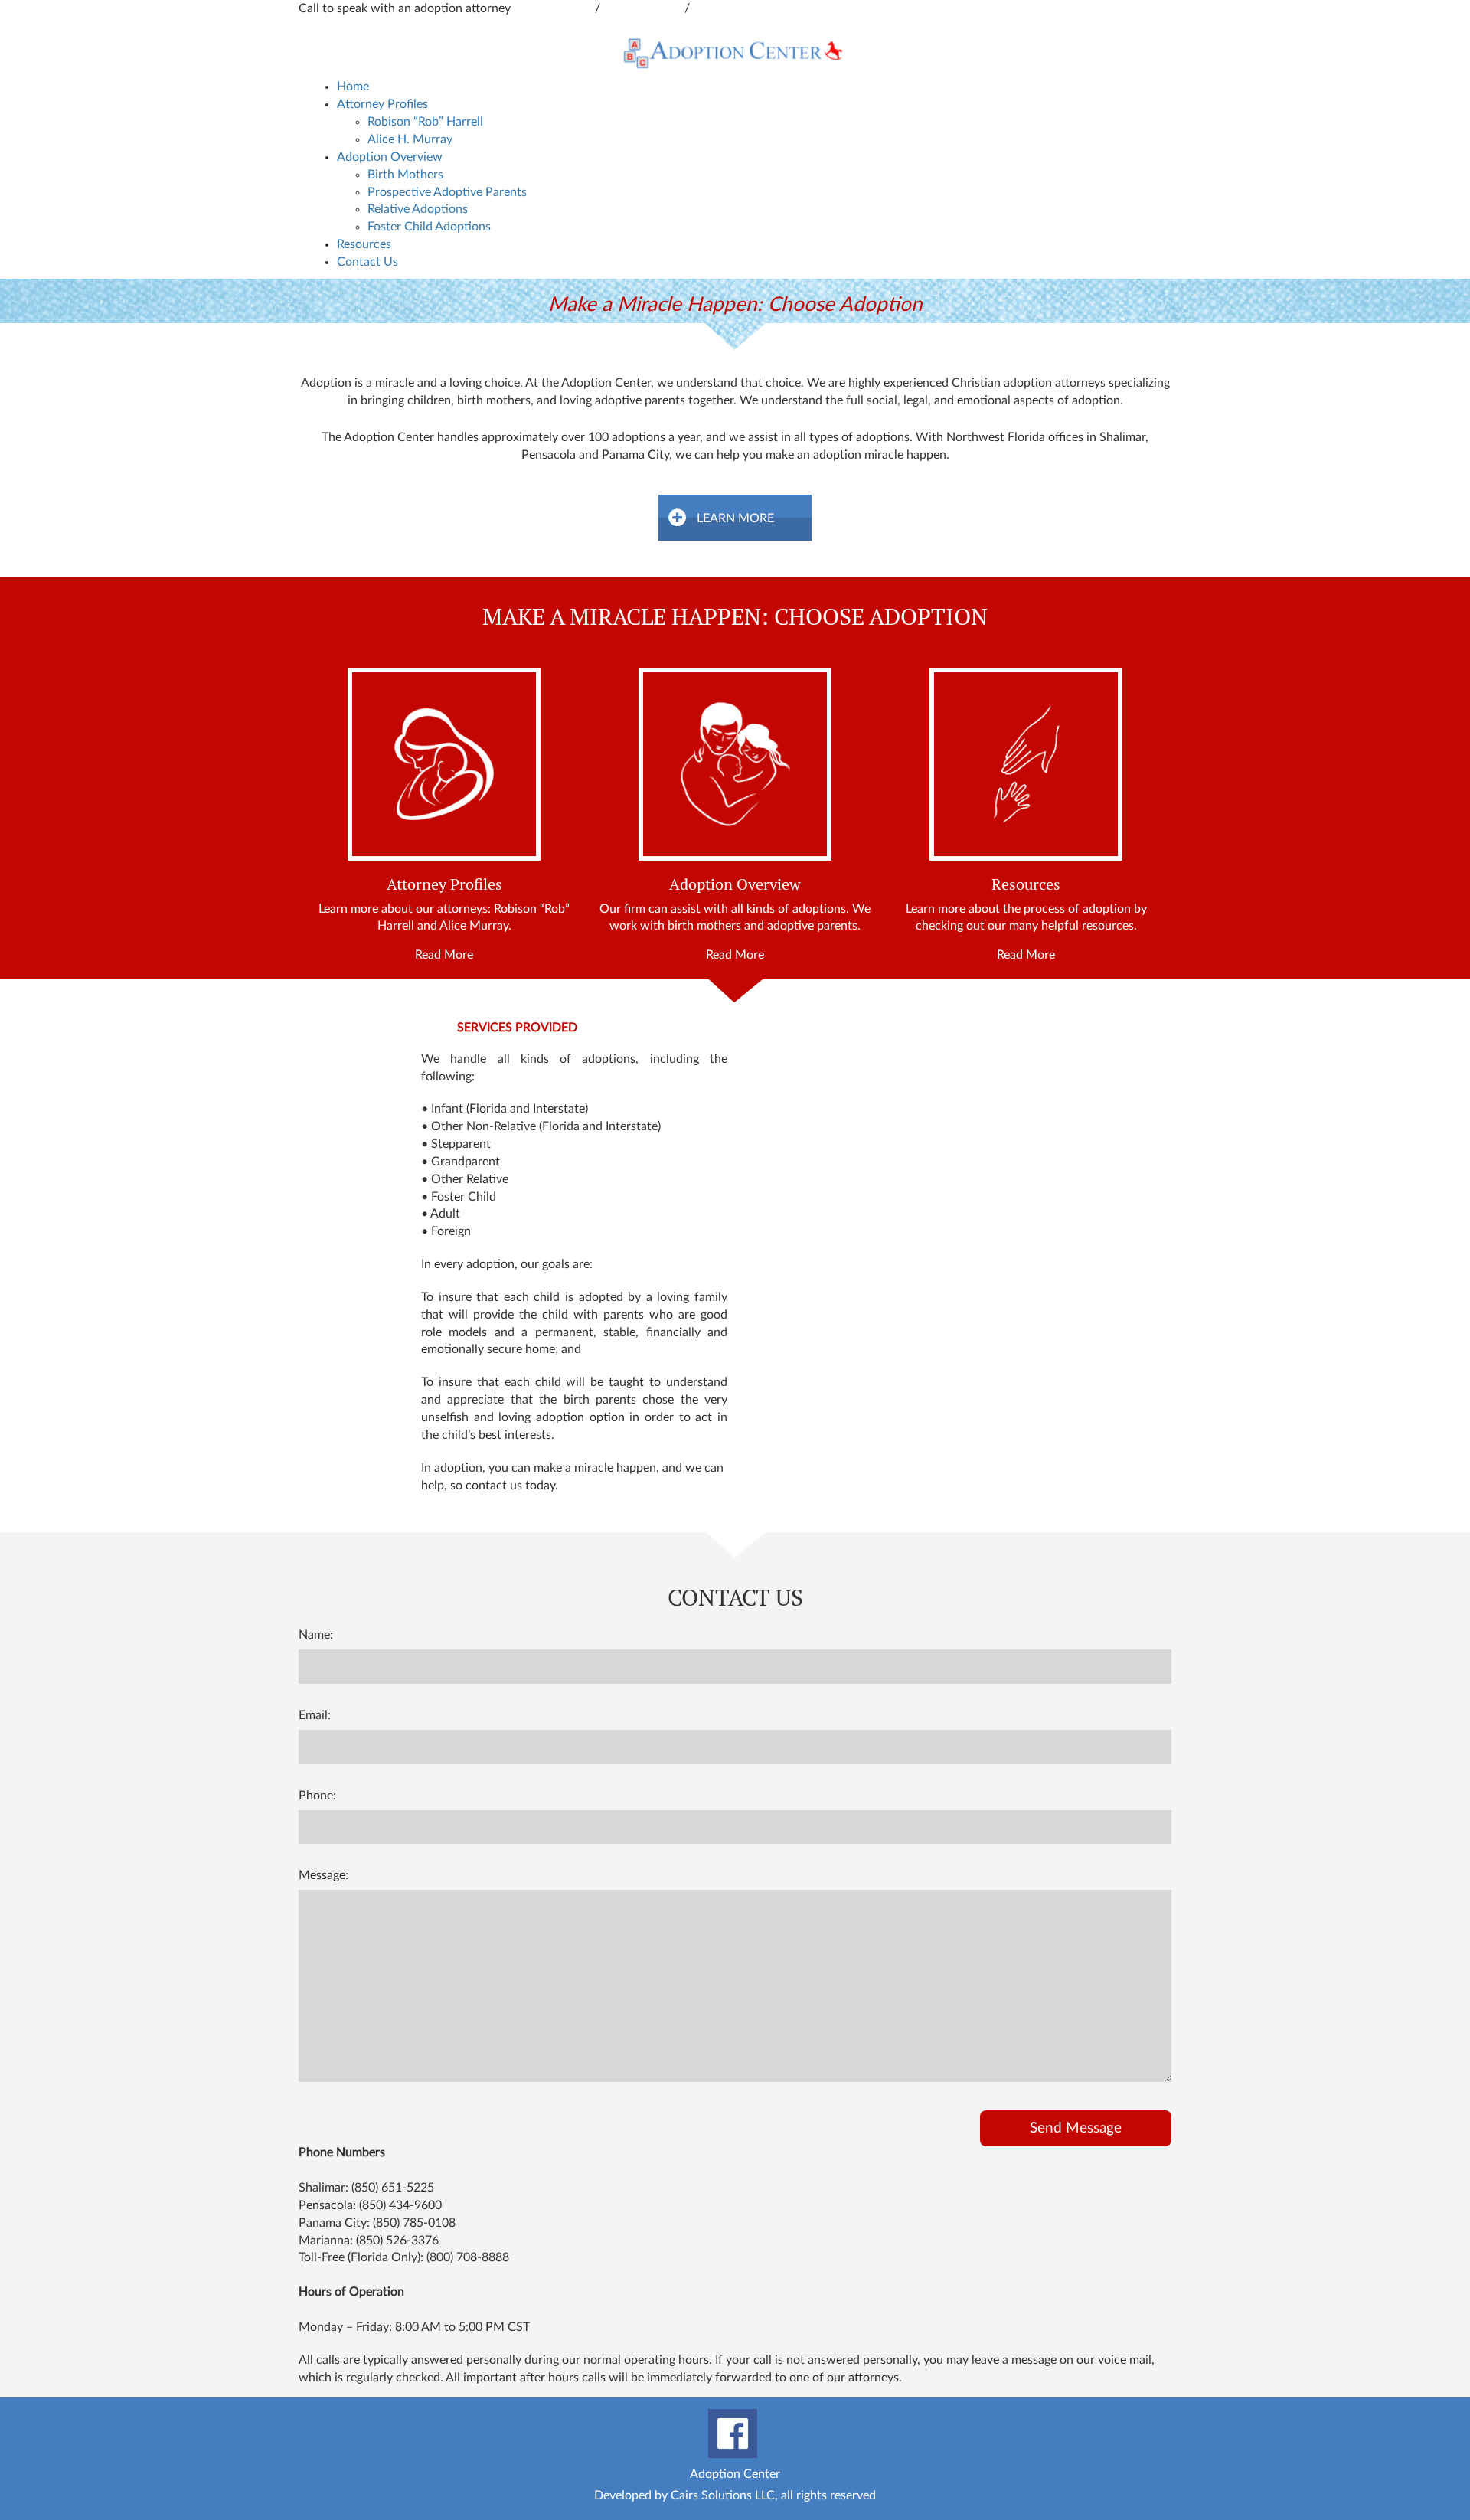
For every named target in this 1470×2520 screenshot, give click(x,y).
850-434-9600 (554, 8)
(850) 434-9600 (400, 2205)
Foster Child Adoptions (429, 227)
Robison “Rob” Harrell (425, 122)
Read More (444, 955)
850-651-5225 (644, 8)
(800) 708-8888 (468, 2257)
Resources (364, 244)
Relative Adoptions (418, 209)
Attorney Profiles (382, 104)
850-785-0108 (732, 8)
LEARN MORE (735, 518)
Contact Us (367, 262)
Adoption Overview (390, 157)
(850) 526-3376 (397, 2241)
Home (353, 87)
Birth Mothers (405, 175)
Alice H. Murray (410, 139)
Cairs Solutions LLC (723, 2495)
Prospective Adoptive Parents (447, 192)
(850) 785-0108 (414, 2223)
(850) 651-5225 (393, 2188)
